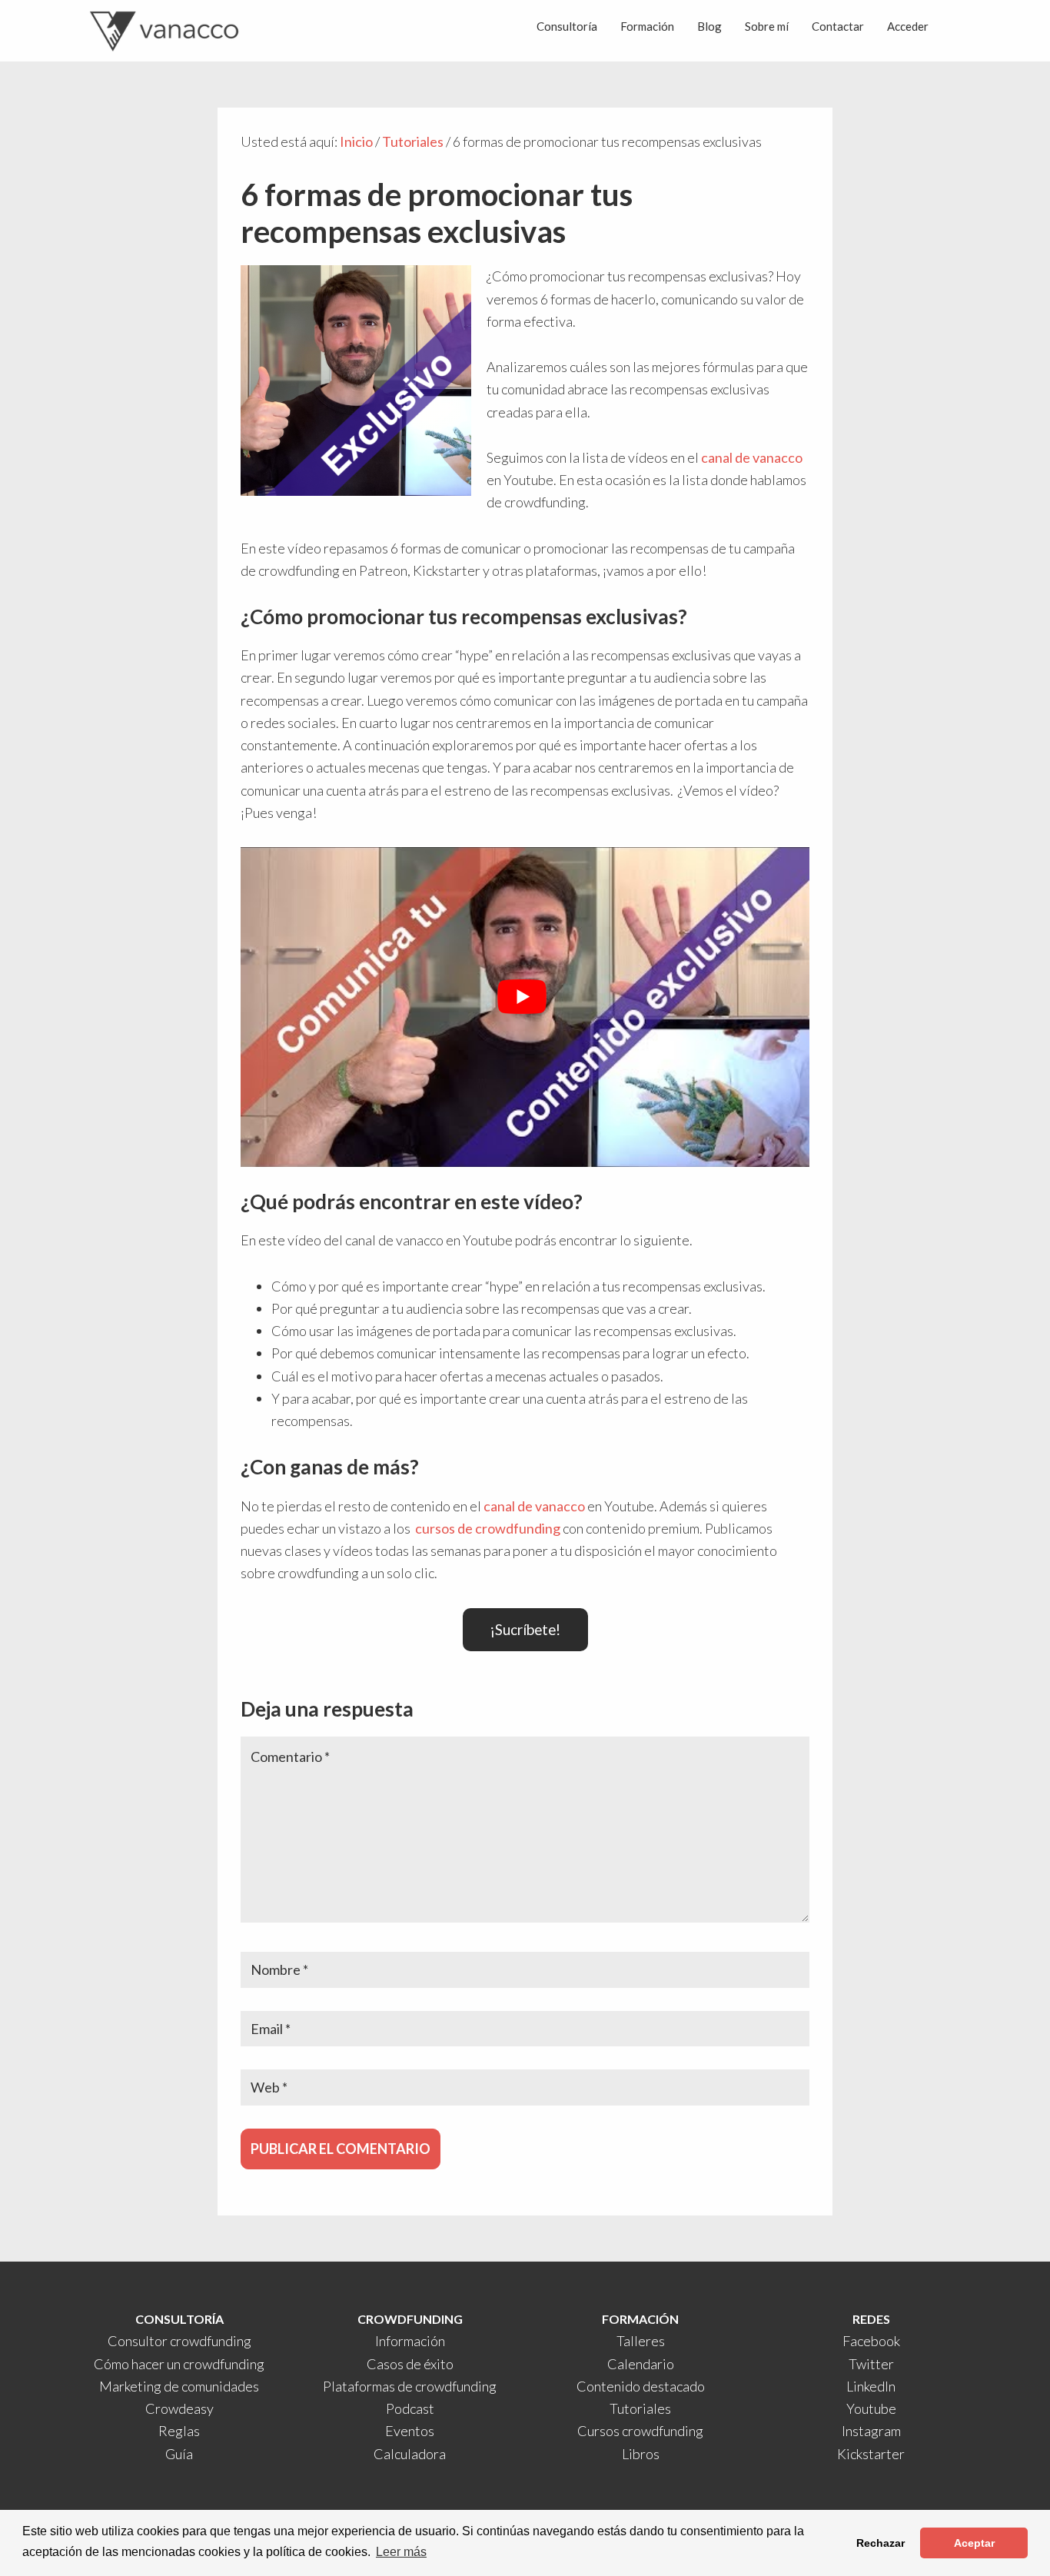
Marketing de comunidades (179, 2386)
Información (410, 2341)
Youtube (871, 2408)
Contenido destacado (641, 2386)
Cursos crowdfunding (640, 2431)
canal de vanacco (752, 457)
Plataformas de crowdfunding (410, 2386)
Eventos (410, 2431)
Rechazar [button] (881, 2543)
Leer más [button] (401, 2552)
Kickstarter (871, 2454)
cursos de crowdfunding (488, 1528)
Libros (641, 2454)
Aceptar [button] (974, 2543)
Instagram (871, 2431)
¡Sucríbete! (525, 1629)
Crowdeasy (179, 2408)
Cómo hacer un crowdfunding (179, 2364)
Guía (179, 2454)
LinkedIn (871, 2386)
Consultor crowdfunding (179, 2341)
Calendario (641, 2364)
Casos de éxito (410, 2364)
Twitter (871, 2364)
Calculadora (410, 2454)
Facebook (871, 2341)
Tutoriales (640, 2408)
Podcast (410, 2408)
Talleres (641, 2341)
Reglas (179, 2431)
